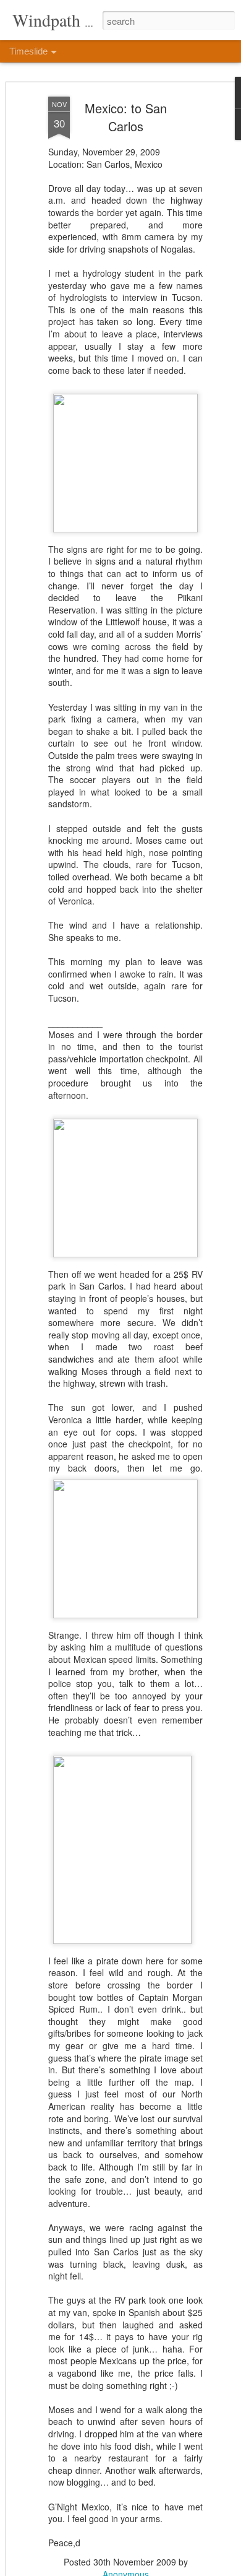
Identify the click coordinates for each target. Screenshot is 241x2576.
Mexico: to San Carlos (126, 117)
